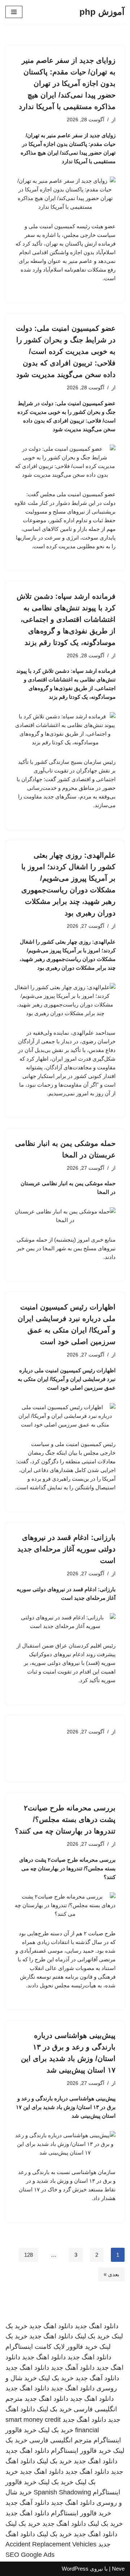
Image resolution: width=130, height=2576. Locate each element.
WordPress (75, 2569)
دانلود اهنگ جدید (97, 2326)
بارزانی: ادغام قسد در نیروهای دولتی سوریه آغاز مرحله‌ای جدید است (66, 1549)
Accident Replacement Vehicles (51, 2544)
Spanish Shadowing (62, 2492)
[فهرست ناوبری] (14, 12)
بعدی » (111, 2274)
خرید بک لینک (92, 2336)
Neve (118, 2569)
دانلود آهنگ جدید (73, 2368)
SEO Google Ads (30, 2555)
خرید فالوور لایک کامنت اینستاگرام (51, 2347)
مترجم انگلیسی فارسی (60, 2440)
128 (29, 2255)
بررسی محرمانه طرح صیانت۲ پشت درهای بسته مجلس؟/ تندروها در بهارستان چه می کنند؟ (65, 1819)
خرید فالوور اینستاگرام (81, 2451)
